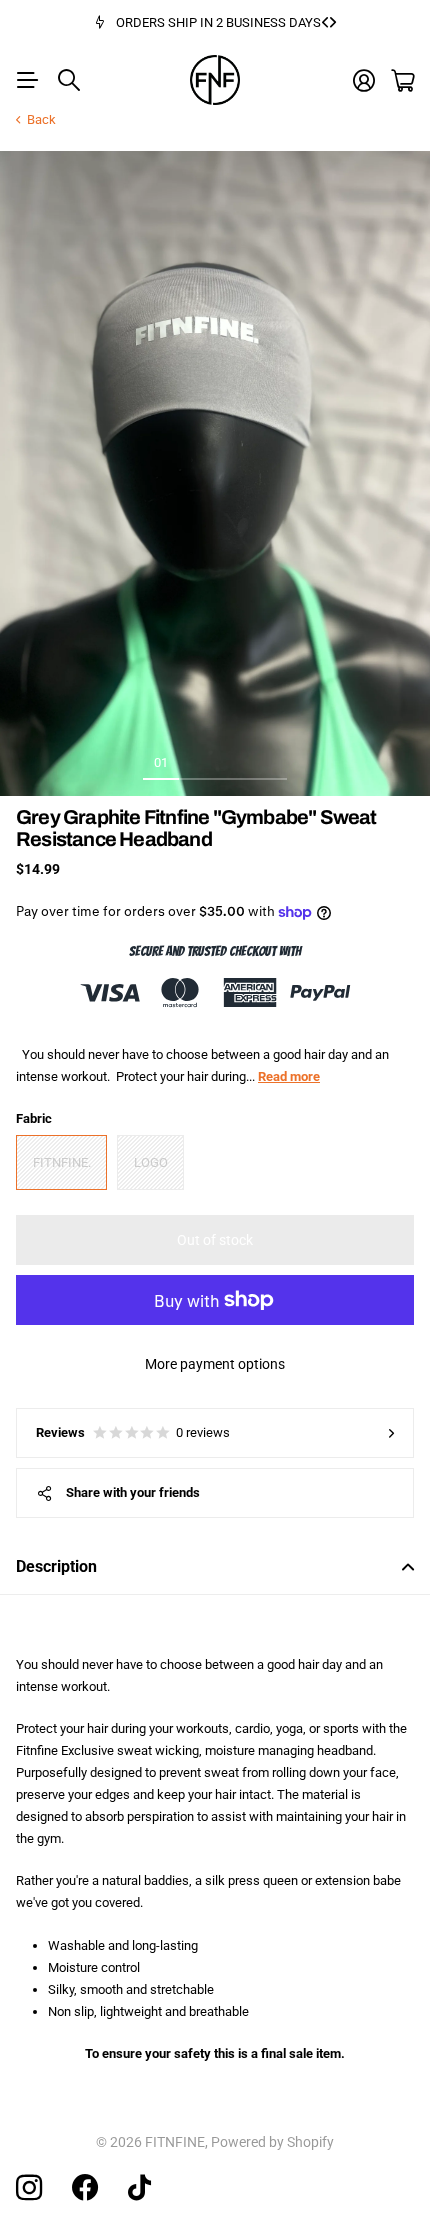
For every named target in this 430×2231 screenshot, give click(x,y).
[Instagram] (29, 2188)
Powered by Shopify (272, 2142)
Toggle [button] (408, 1566)
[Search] (69, 80)
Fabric (34, 1118)
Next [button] (333, 22)
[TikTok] (139, 2188)
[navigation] (197, 762)
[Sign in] (364, 80)
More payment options (215, 1364)
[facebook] (85, 2188)
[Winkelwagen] (402, 80)
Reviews (133, 1432)
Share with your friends (133, 1492)
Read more (289, 1076)
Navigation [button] (27, 80)
